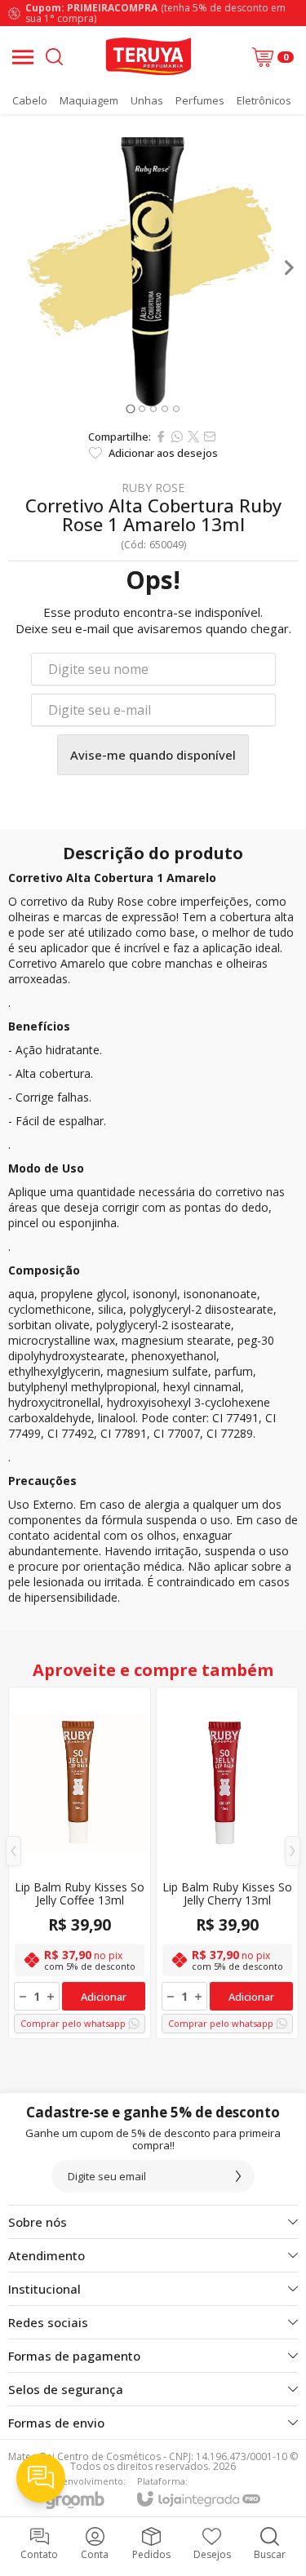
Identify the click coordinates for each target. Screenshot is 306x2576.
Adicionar (104, 1997)
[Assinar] (238, 2176)
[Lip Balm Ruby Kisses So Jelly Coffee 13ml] (80, 1863)
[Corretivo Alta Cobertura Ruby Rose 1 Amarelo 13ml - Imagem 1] (153, 267)
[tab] (130, 408)
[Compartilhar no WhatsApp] (177, 437)
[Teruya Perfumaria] (148, 57)
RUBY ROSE (153, 488)
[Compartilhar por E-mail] (210, 437)
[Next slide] (288, 268)
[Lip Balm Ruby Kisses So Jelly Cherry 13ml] (227, 1863)
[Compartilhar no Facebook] (161, 437)
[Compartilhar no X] (193, 437)
